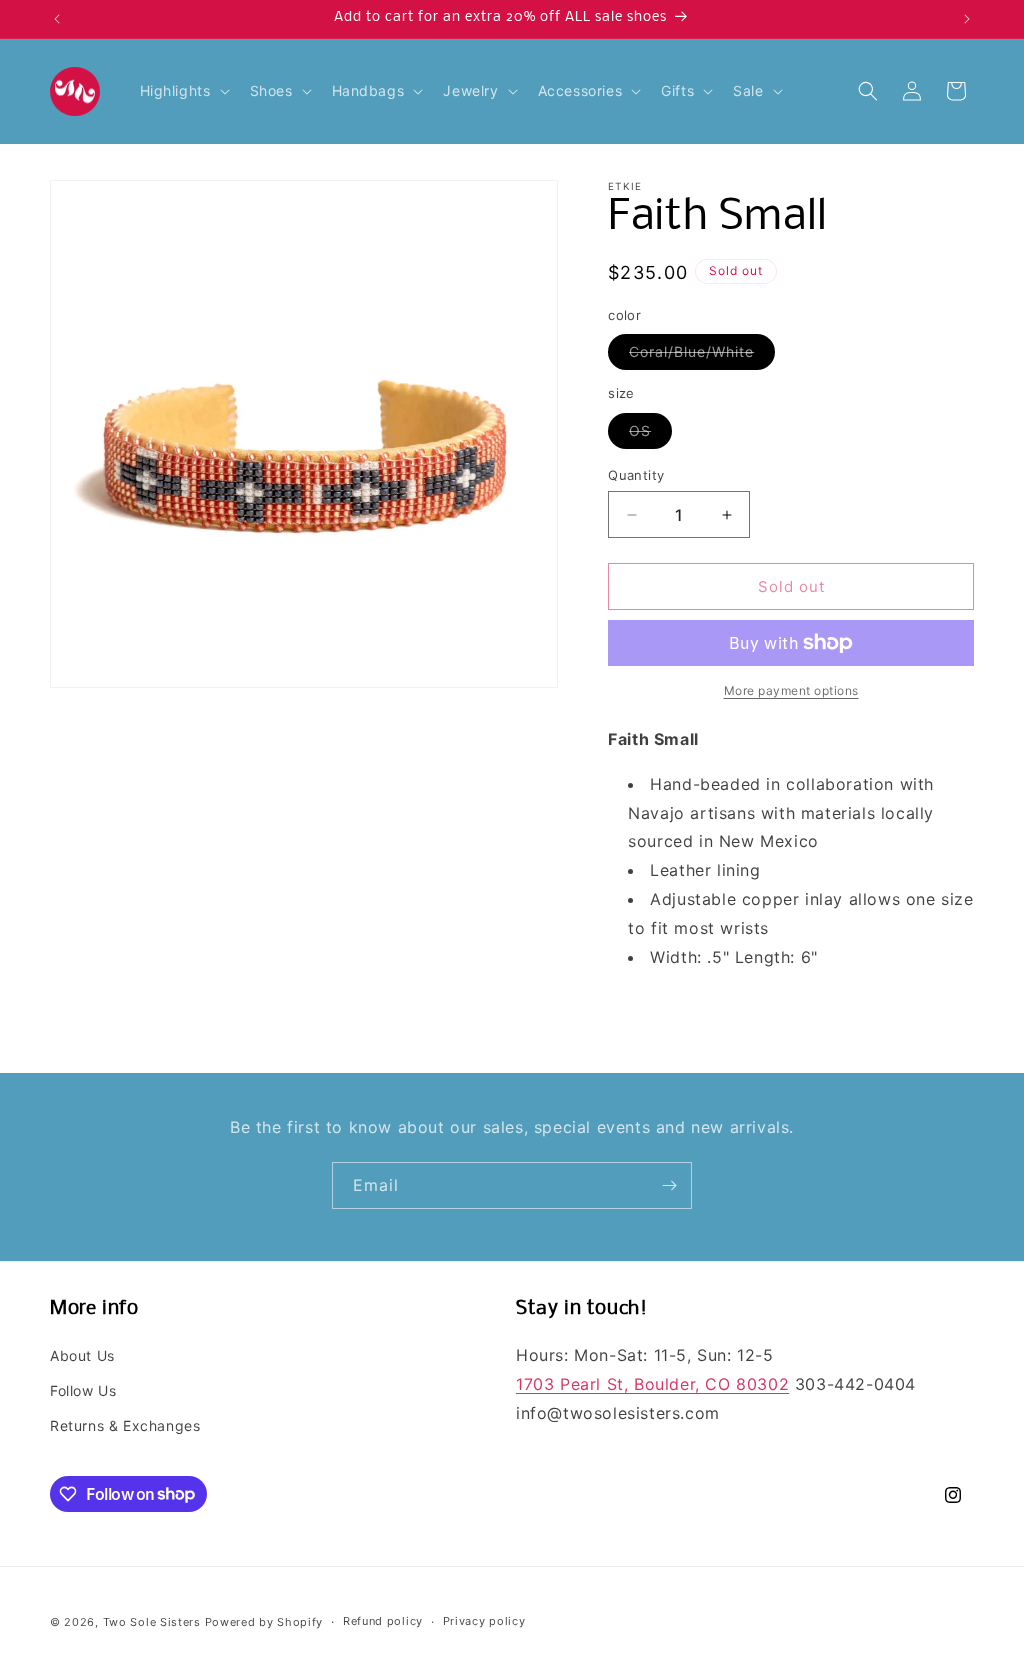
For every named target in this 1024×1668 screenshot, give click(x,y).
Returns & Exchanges (125, 1425)
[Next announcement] (967, 19)
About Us (82, 1355)
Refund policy (383, 1621)
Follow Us (83, 1390)
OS (650, 435)
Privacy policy (484, 1621)
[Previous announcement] (57, 19)
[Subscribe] (669, 1185)
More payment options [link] (791, 690)
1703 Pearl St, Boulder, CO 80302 (652, 1384)
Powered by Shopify (264, 1622)
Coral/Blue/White (702, 356)
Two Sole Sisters (152, 1622)
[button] (183, 91)
